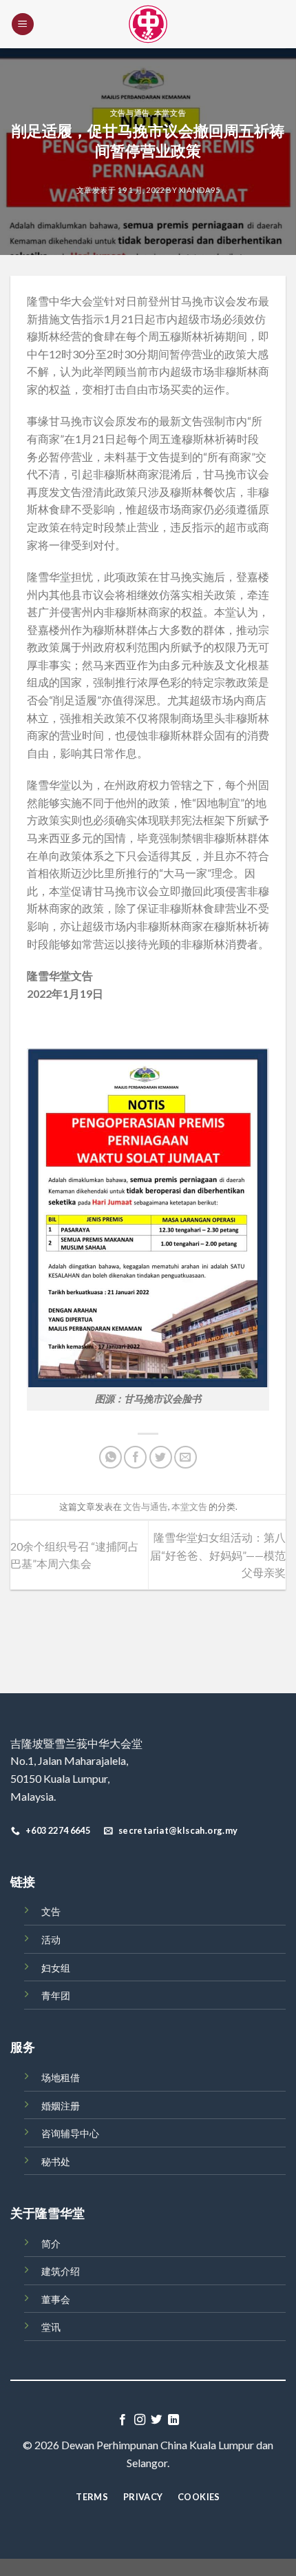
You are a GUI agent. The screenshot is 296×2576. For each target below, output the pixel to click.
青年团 (56, 1995)
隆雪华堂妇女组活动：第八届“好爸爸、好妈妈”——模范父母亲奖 (218, 1555)
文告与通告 (130, 113)
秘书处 (56, 2161)
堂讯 (51, 2327)
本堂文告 (170, 113)
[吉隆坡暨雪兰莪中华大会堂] (148, 24)
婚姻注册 (61, 2106)
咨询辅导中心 (70, 2133)
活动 (51, 1940)
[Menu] (23, 24)
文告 (51, 1911)
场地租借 (61, 2077)
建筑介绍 (61, 2271)
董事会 (56, 2299)
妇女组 (56, 1968)
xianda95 (199, 190)
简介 (51, 2243)
